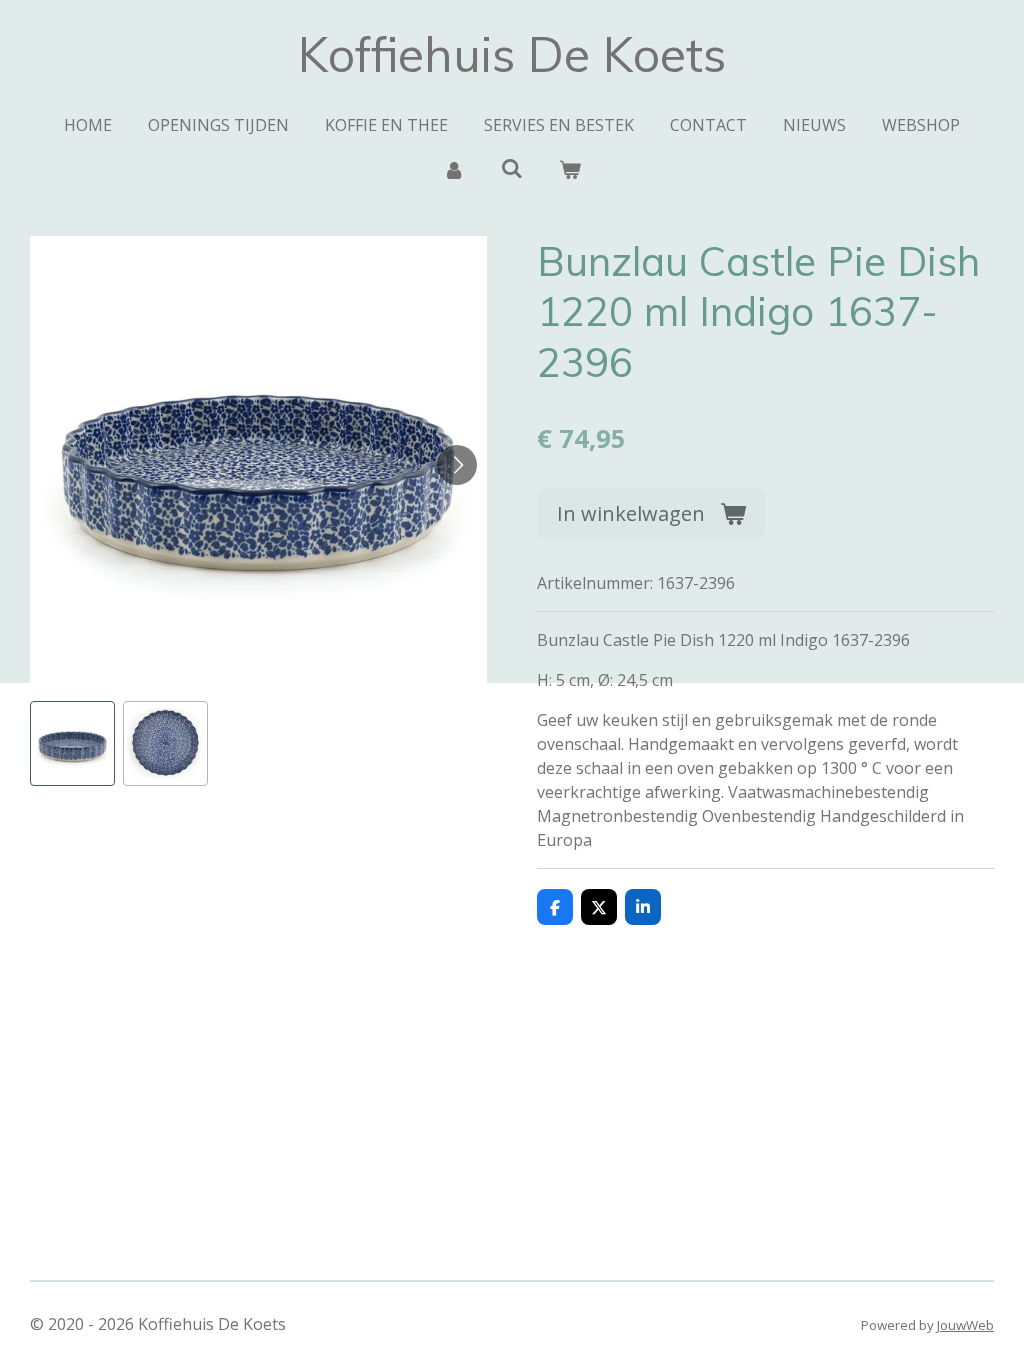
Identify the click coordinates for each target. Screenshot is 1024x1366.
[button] (72, 743)
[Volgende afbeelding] (457, 465)
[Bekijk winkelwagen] (570, 169)
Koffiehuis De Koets (512, 54)
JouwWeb (965, 1325)
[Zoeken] (512, 168)
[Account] (453, 169)
